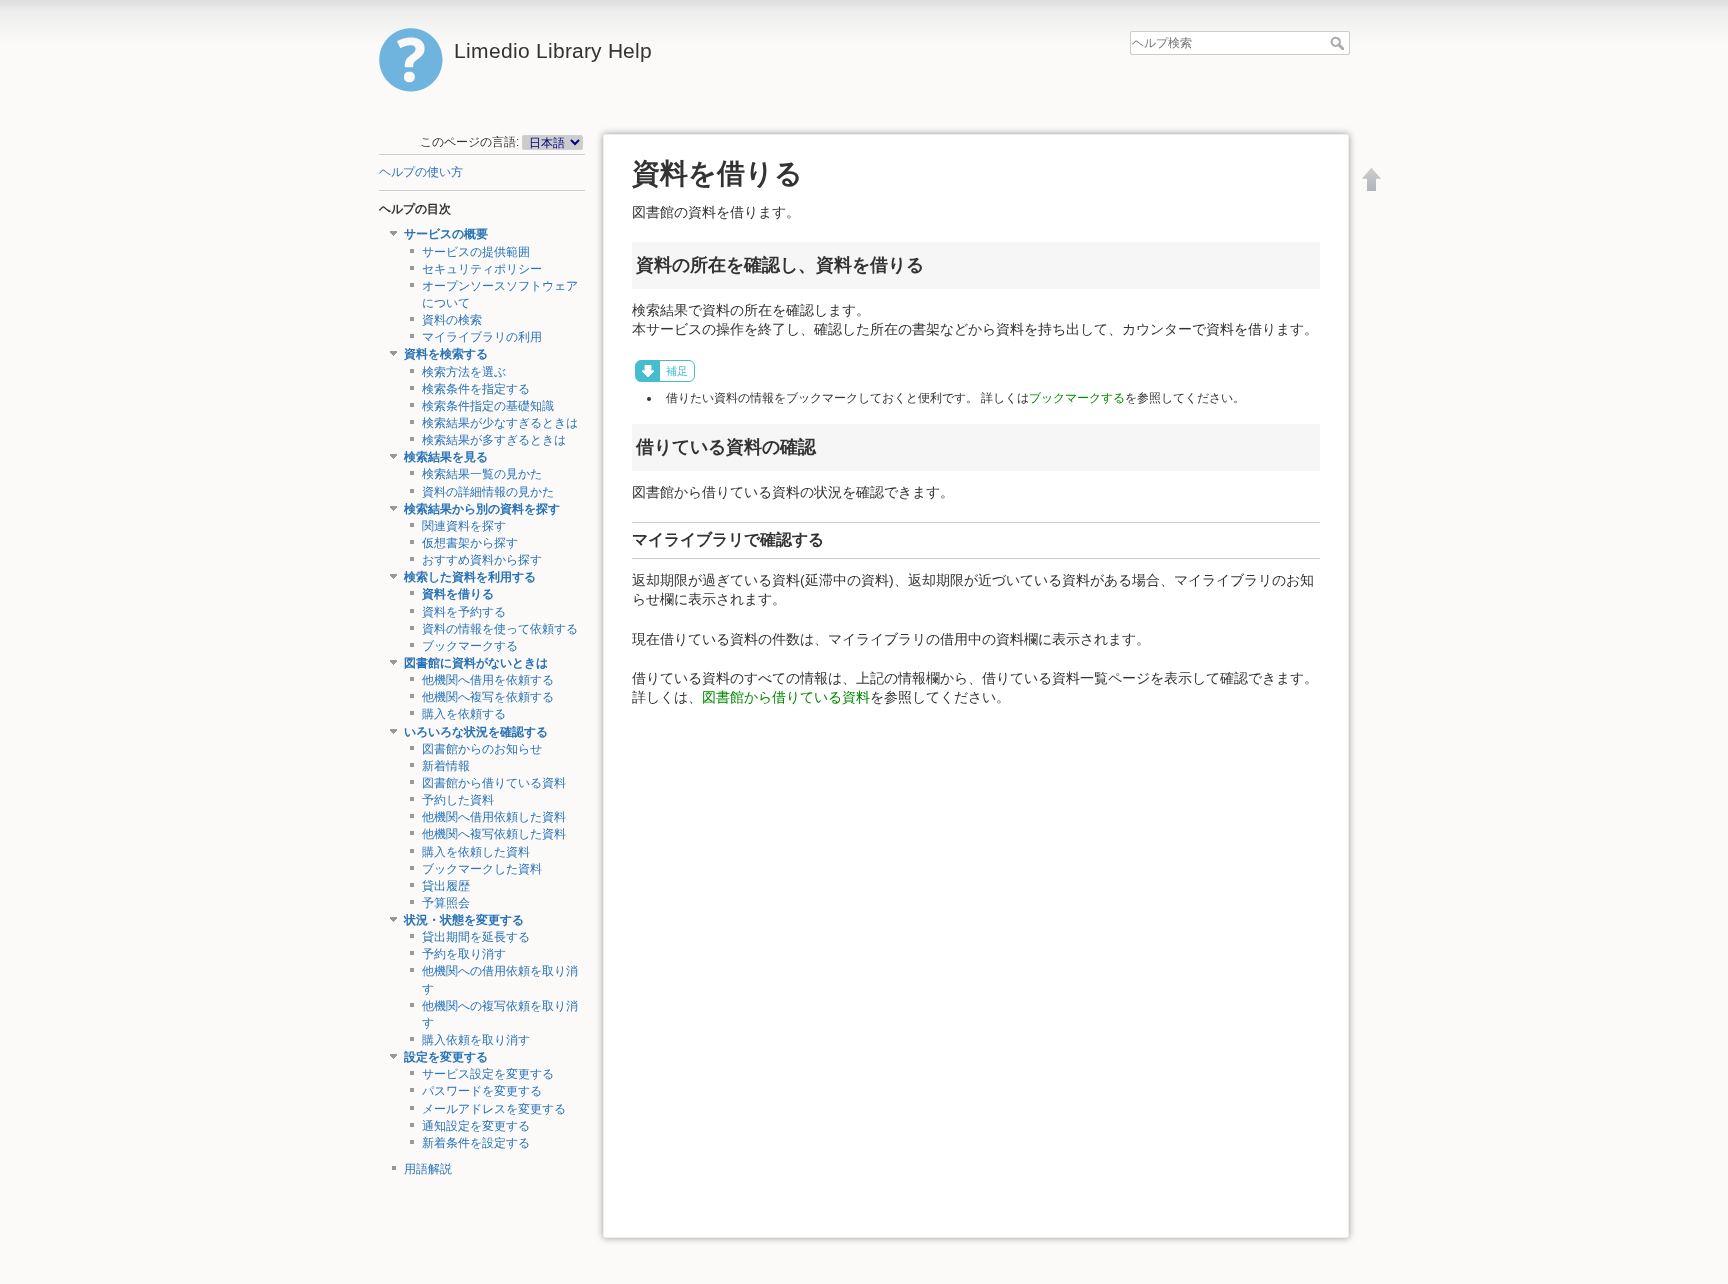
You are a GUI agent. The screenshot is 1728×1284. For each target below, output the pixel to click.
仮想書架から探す (470, 543)
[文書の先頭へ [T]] (1372, 179)
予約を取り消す (464, 954)
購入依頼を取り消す (476, 1040)
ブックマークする (470, 646)
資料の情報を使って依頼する (500, 629)
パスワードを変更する (482, 1091)
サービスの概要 (446, 234)
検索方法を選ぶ (464, 372)
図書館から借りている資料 (494, 783)
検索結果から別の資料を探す (482, 509)
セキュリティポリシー (482, 269)
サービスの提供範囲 (476, 252)
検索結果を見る (446, 457)
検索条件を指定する (476, 389)
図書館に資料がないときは (476, 663)
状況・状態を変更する (464, 920)
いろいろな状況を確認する (476, 732)
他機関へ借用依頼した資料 (494, 817)
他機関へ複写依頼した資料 (494, 834)
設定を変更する (446, 1057)
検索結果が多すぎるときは (494, 440)
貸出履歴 (446, 886)
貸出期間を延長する (476, 937)
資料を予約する (464, 612)
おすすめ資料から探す (482, 560)
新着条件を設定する (476, 1143)
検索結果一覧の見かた (482, 474)
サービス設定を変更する (488, 1074)
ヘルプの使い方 (421, 172)
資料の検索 (452, 320)
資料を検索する (446, 354)
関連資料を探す (464, 526)
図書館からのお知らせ (482, 749)
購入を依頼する (464, 714)
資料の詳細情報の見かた (488, 492)
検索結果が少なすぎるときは (500, 423)
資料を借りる (458, 594)
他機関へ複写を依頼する (488, 697)
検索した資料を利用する (470, 577)
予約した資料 (458, 800)
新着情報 (446, 766)
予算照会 (446, 903)
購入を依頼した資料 (476, 852)
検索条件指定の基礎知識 (488, 406)
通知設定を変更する (476, 1126)
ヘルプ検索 (1339, 43)
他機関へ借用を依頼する (488, 680)
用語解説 (428, 1169)
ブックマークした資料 (482, 869)
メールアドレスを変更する (494, 1109)
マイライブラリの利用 (482, 337)
